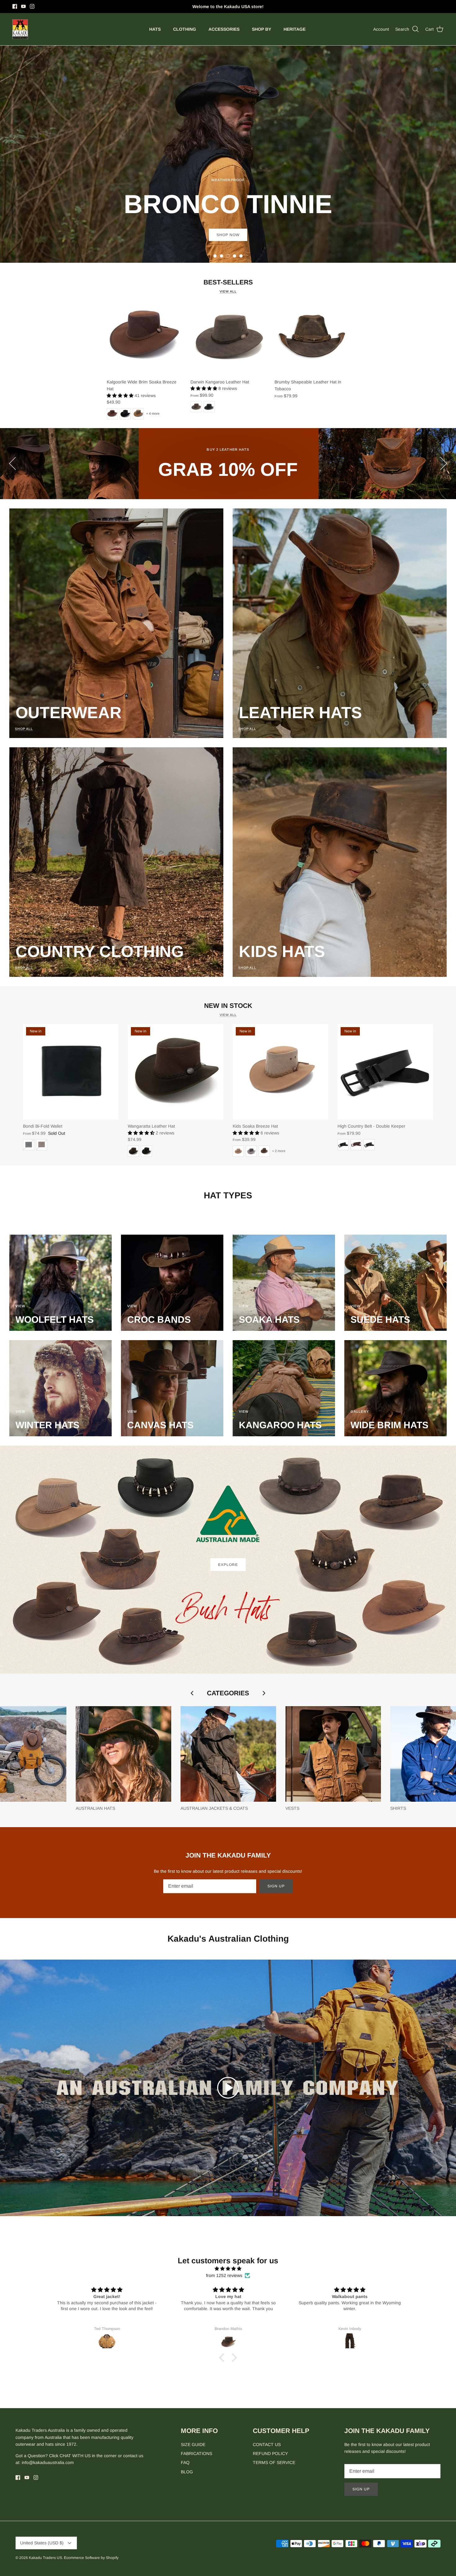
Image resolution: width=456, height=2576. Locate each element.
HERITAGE (295, 29)
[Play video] (228, 2088)
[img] (228, 2269)
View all (228, 291)
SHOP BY (262, 29)
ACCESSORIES (224, 29)
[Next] (444, 463)
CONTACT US (267, 2444)
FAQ (185, 2462)
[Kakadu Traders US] (20, 29)
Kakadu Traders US (45, 2558)
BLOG (187, 2472)
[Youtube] (23, 6)
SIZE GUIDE (193, 2444)
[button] (215, 256)
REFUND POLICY (270, 2453)
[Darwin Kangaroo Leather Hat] (228, 338)
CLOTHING (185, 29)
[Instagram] (32, 6)
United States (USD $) (42, 2543)
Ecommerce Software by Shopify (91, 2558)
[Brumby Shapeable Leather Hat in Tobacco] (312, 338)
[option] (228, 154)
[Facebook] (15, 6)
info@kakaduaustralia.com (48, 2462)
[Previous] (12, 463)
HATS (155, 29)
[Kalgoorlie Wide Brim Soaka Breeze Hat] (144, 338)
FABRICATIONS (197, 2453)
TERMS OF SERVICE (274, 2462)
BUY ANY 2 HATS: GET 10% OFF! (228, 7)
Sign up (276, 1886)
